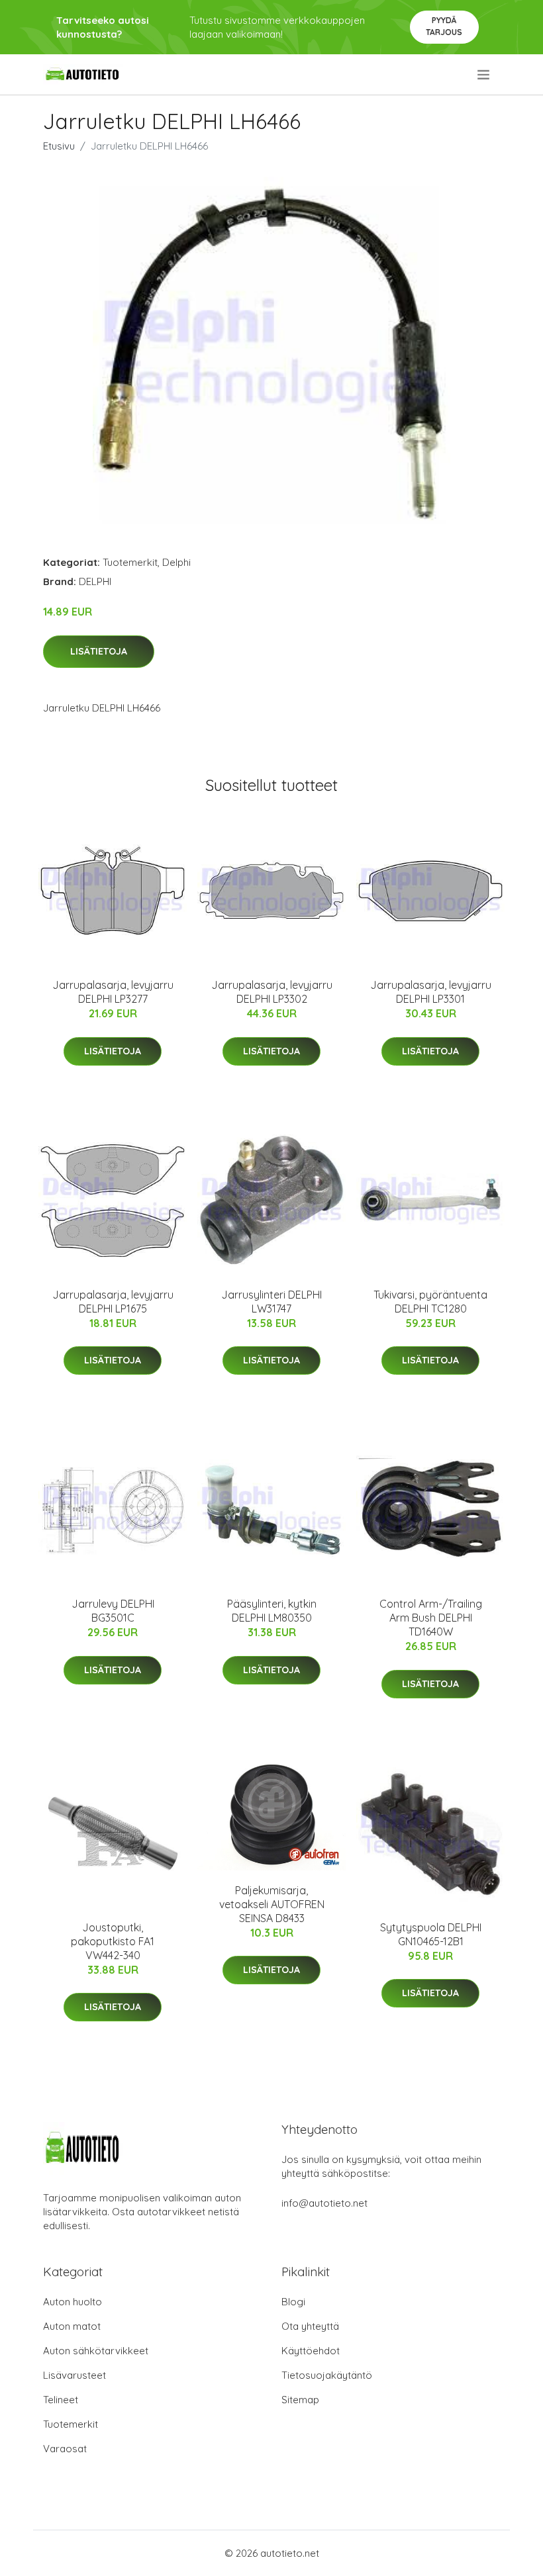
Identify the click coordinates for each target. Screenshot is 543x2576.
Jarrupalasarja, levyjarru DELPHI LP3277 (113, 992)
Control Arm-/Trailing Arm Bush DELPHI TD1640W (431, 1618)
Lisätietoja (99, 651)
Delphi (176, 562)
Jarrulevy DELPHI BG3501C (113, 1611)
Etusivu (59, 146)
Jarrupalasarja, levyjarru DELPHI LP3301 (431, 992)
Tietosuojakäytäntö (327, 2375)
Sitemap (300, 2400)
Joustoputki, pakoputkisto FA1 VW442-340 (113, 1941)
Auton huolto (73, 2302)
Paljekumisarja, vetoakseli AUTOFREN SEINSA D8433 (272, 1904)
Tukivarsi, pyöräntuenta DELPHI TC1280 (430, 1302)
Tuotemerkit (130, 562)
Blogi (293, 2302)
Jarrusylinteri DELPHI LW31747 (271, 1302)
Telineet (61, 2400)
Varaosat (65, 2449)
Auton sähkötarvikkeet (96, 2351)
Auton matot (72, 2326)
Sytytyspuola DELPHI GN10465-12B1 (431, 1934)
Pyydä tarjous (444, 26)
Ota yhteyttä (310, 2326)
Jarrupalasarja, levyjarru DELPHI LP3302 (272, 992)
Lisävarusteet (74, 2375)
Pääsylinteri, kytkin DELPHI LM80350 (272, 1611)
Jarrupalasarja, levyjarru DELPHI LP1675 (113, 1302)
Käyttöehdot (311, 2351)
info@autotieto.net (324, 2203)
